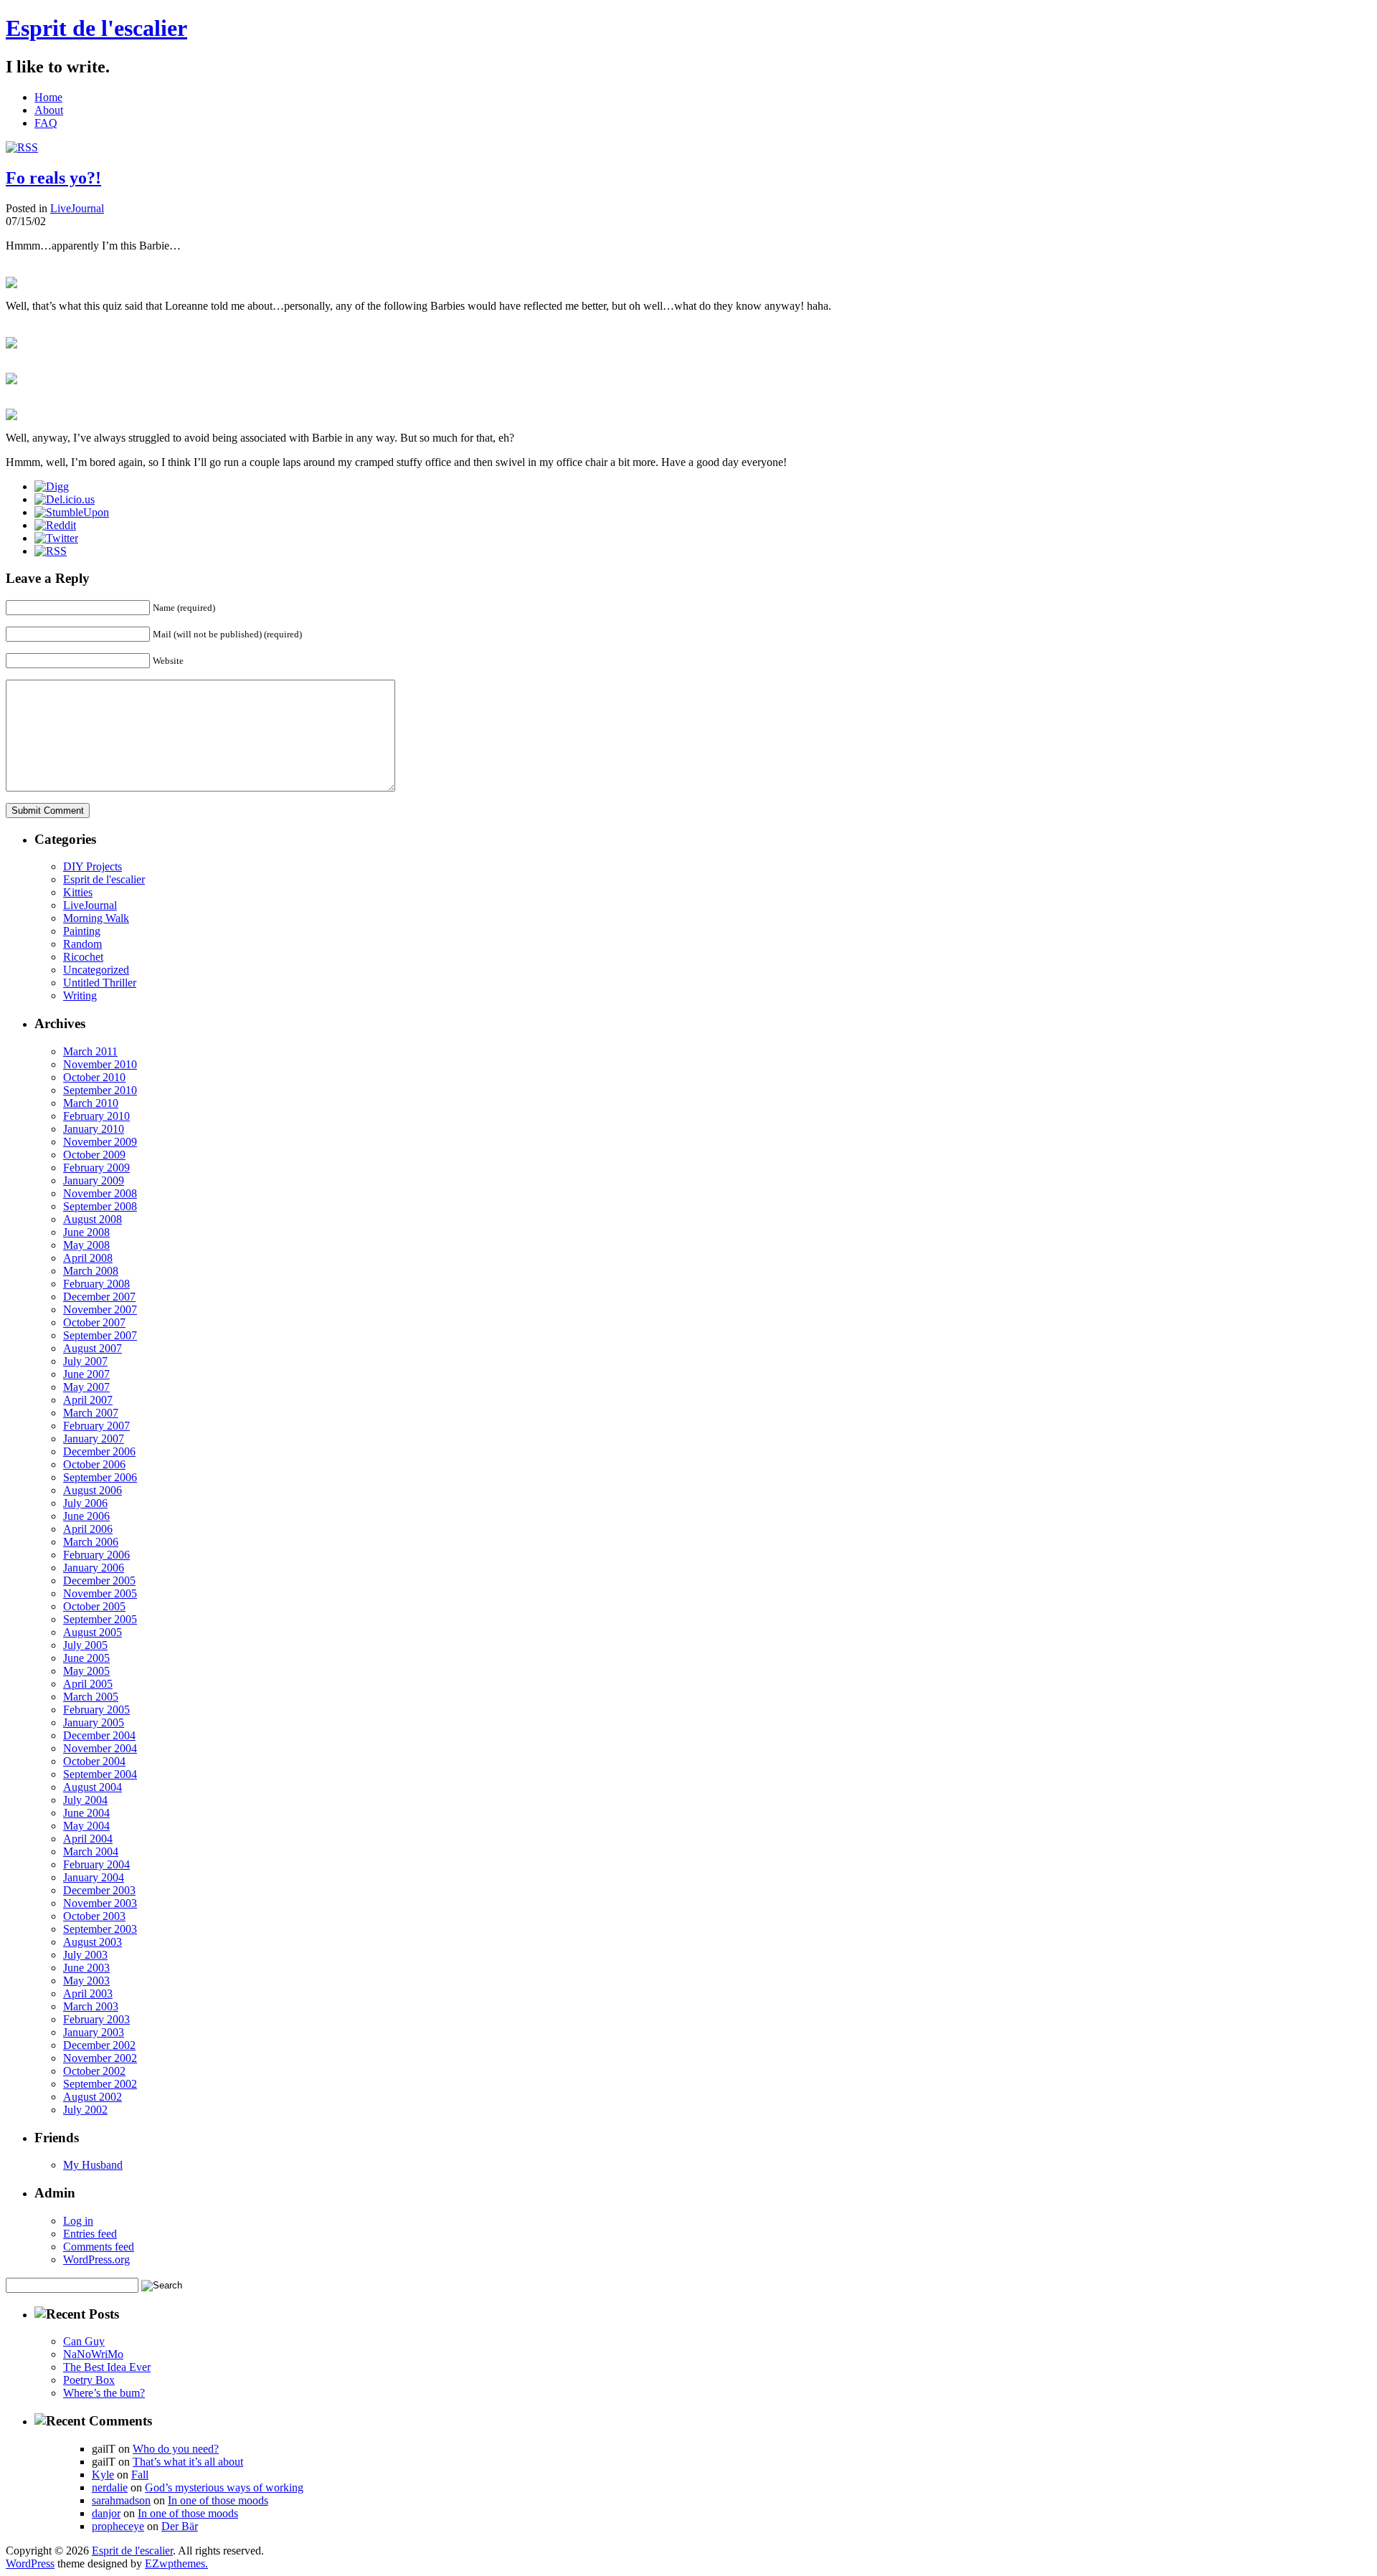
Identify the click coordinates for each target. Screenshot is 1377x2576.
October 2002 (94, 2071)
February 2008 (96, 1284)
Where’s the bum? (104, 2393)
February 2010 (96, 1116)
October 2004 (94, 1761)
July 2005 (85, 1645)
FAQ (46, 123)
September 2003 (100, 1929)
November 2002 (100, 2058)
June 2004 (86, 1813)
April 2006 (88, 1529)
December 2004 (99, 1735)
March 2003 (91, 2006)
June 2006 (86, 1516)
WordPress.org (96, 2259)
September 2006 (100, 1477)
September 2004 (100, 1774)
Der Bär (180, 2526)
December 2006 (99, 1451)
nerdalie (110, 2487)
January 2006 (94, 1568)
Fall (140, 2475)
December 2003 (99, 1890)
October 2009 (94, 1155)
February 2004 (96, 1864)
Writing (80, 995)
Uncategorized (96, 970)
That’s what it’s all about (188, 2462)
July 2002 (85, 2110)
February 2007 (96, 1426)
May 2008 (86, 1245)
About (49, 110)
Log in (78, 2221)
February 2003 (96, 2019)
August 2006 (93, 1490)
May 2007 (86, 1387)
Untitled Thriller (100, 983)
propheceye (118, 2526)
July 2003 (85, 1955)
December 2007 (99, 1297)
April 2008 (88, 1258)
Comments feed (99, 2247)
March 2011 (90, 1051)
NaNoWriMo (93, 2354)
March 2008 (91, 1271)
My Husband (93, 2165)
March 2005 (91, 1697)
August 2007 (93, 1348)
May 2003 (86, 1981)
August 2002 (93, 2097)
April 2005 (88, 1684)
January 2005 (94, 1722)
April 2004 (88, 1839)
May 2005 (86, 1671)
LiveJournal (77, 208)
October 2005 (94, 1606)
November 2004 (100, 1748)
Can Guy (84, 2341)
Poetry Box (89, 2380)
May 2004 (86, 1826)
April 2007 (88, 1400)
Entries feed (90, 2234)
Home (48, 97)
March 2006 (91, 1542)
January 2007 (94, 1439)
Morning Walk (96, 918)
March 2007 (91, 1413)
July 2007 (85, 1361)
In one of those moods (218, 2500)
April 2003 (88, 1993)
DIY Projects (93, 866)
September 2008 (100, 1206)
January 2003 (94, 2032)
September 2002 (100, 2084)
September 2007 (100, 1335)
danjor (106, 2513)
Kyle (103, 2475)
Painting (82, 931)
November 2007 (100, 1310)
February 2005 (96, 1710)
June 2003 (86, 1968)
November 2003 (100, 1903)
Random (82, 944)
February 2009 (96, 1168)
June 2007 (86, 1374)
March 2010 (91, 1103)
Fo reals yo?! (53, 178)
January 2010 (94, 1129)
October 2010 (94, 1077)
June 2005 (86, 1658)
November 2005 (100, 1593)
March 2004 (91, 1852)
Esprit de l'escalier (96, 28)
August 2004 (93, 1787)
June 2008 (86, 1232)
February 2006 (96, 1555)
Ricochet (83, 957)
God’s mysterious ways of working (224, 2487)
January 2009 (94, 1180)
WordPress (30, 2563)
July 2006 (85, 1503)
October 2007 (94, 1322)
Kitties (78, 892)
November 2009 (100, 1142)
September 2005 (100, 1619)
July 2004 (85, 1800)
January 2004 (94, 1877)
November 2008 (100, 1193)
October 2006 (94, 1464)
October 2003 (94, 1916)
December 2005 (99, 1581)
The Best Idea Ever (107, 2367)
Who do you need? (176, 2449)
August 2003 (93, 1942)
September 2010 (100, 1090)
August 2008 (93, 1219)
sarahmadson (121, 2500)
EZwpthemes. (176, 2563)
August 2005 (93, 1632)
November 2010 (100, 1064)
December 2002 (99, 2045)
